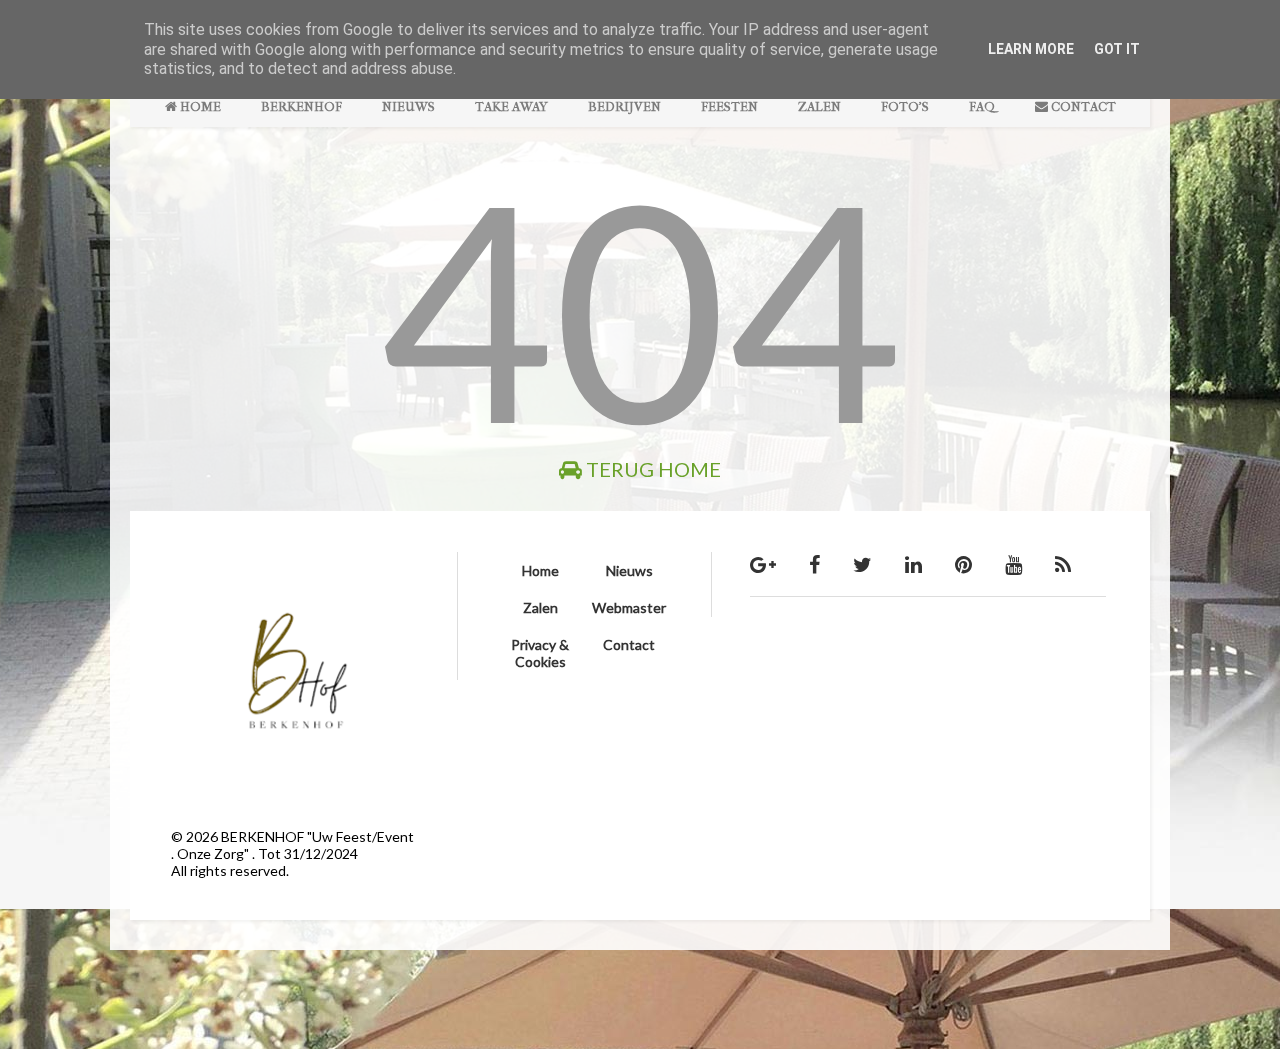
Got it (1117, 49)
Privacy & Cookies (540, 653)
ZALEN (819, 106)
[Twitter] (862, 564)
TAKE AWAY (511, 106)
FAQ (982, 106)
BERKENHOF (301, 106)
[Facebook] (814, 564)
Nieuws (629, 570)
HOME (199, 106)
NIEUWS (408, 106)
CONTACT (1082, 106)
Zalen (540, 607)
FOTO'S (905, 106)
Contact (629, 644)
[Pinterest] (963, 564)
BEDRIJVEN (624, 106)
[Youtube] (1013, 564)
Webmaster (629, 607)
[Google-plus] (763, 564)
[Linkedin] (913, 564)
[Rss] (1063, 564)
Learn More (1031, 49)
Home (540, 570)
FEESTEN (729, 106)
